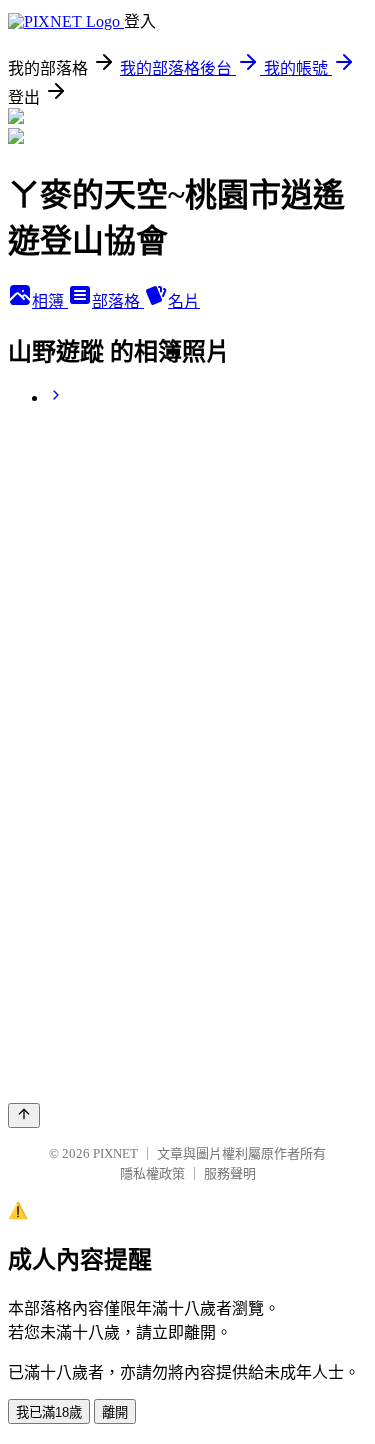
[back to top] (24, 1115)
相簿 (50, 301)
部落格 (118, 301)
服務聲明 (230, 1173)
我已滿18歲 (49, 1412)
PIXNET (115, 1153)
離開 (115, 1412)
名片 (184, 301)
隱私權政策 (152, 1173)
